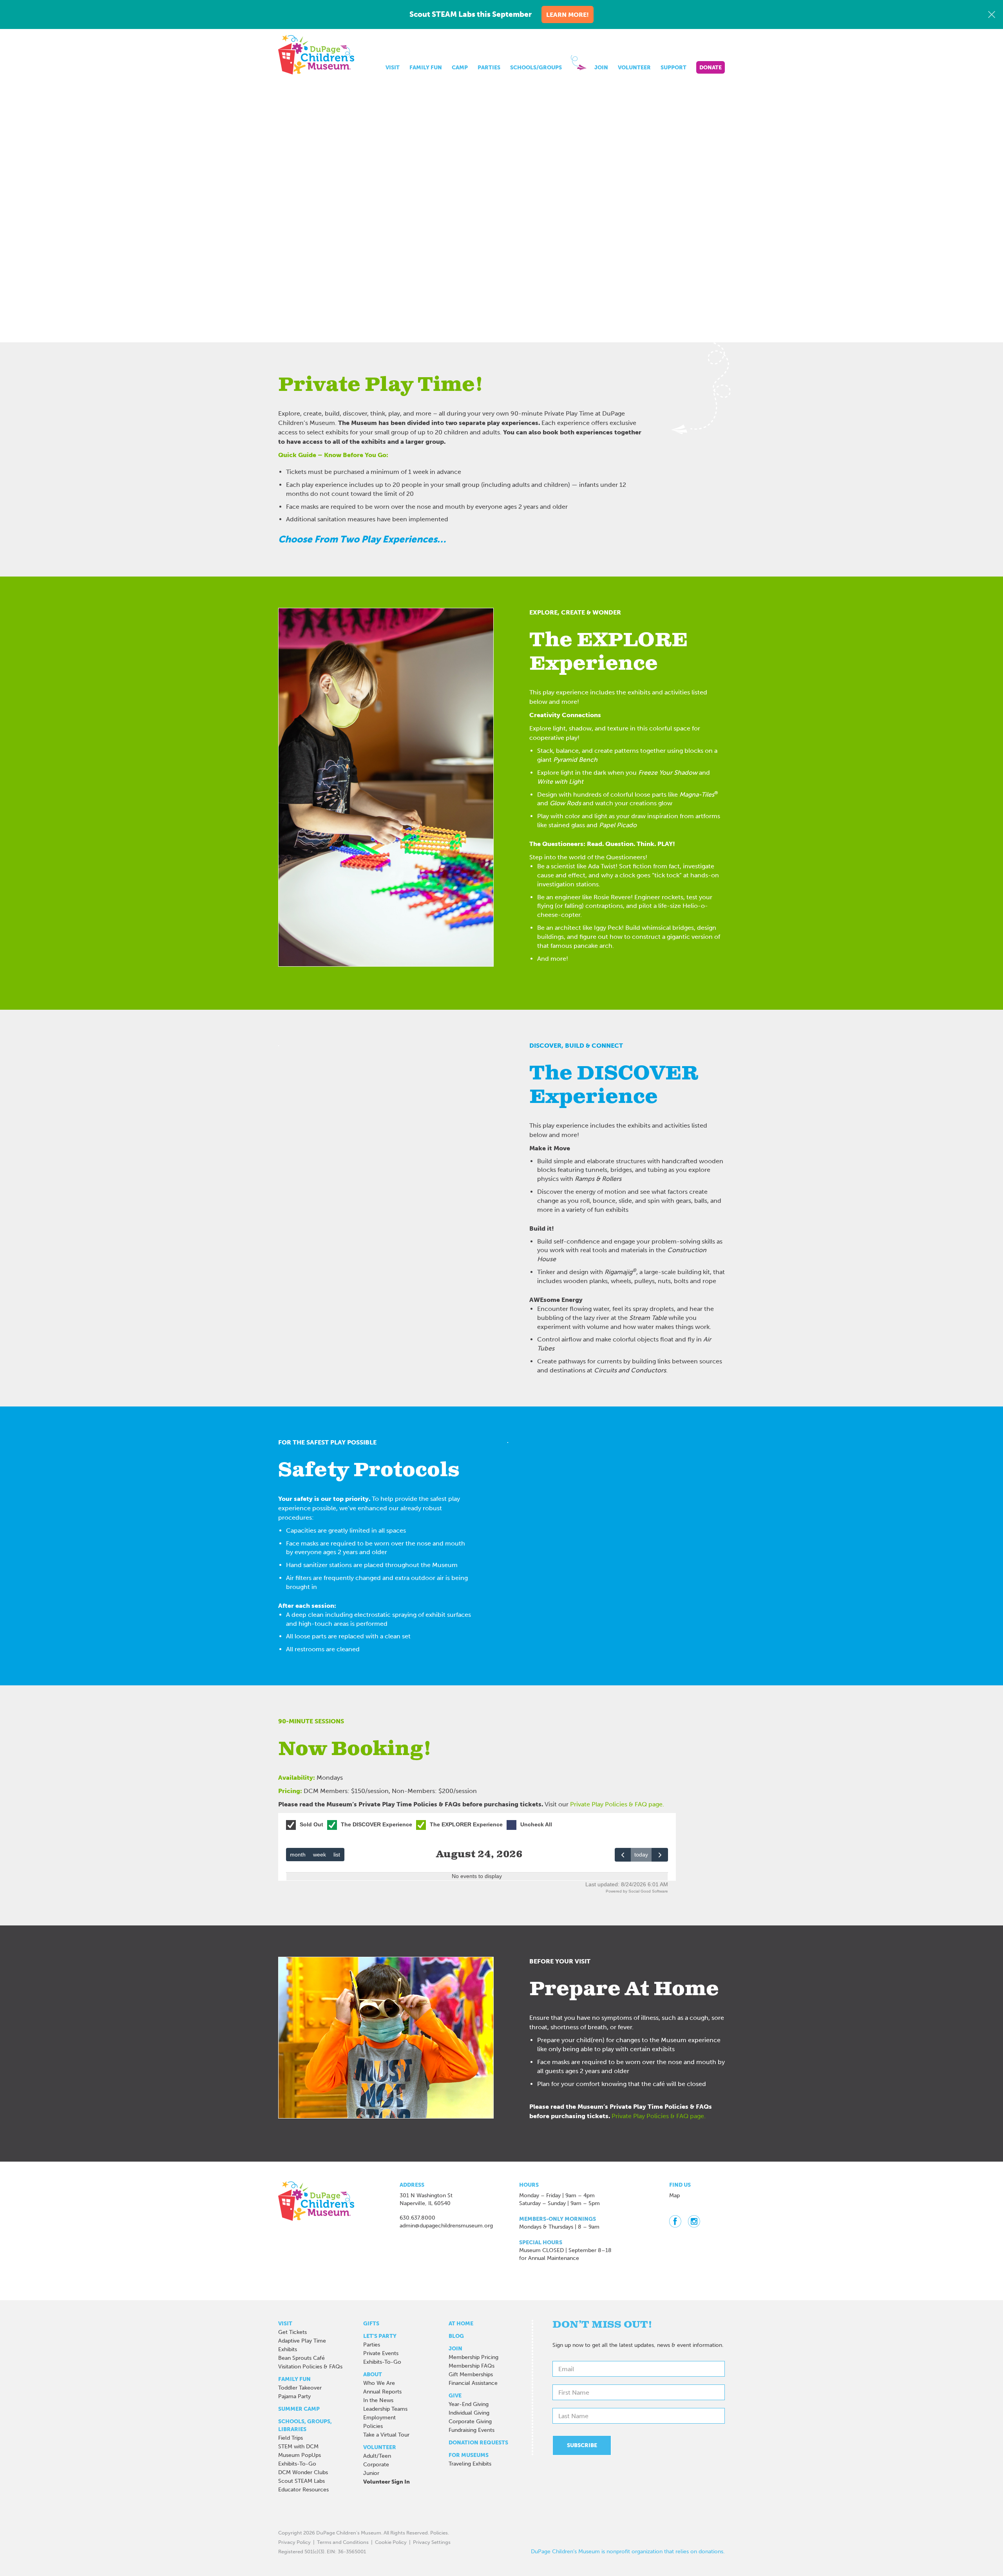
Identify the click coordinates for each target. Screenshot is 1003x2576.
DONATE (711, 68)
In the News (378, 2400)
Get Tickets (292, 2332)
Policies (373, 2426)
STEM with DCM (298, 2447)
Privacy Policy (294, 2542)
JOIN (601, 68)
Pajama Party (294, 2396)
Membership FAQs (472, 2366)
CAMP (460, 68)
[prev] (623, 1855)
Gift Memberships (471, 2374)
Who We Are (379, 2383)
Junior (371, 2473)
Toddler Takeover (300, 2388)
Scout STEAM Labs (301, 2481)
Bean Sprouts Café (301, 2358)
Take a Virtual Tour (386, 2435)
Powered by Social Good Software (637, 1891)
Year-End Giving (469, 2404)
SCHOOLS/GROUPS (536, 68)
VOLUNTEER (634, 68)
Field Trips (291, 2438)
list (337, 1855)
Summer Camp (299, 2409)
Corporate (376, 2465)
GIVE (455, 2396)
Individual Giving (469, 2413)
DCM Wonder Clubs (303, 2472)
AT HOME (461, 2324)
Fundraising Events (472, 2430)
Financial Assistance (473, 2383)
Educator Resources (303, 2490)
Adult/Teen (377, 2456)
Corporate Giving (470, 2421)
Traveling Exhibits (470, 2464)
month (298, 1855)
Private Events (381, 2353)
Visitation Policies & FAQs (310, 2367)
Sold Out (311, 1824)
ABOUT (373, 2374)
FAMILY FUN (426, 68)
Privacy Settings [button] (432, 2542)
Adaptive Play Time (302, 2341)
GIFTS (371, 2324)
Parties (372, 2345)
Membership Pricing (473, 2357)
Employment (379, 2418)
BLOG (456, 2336)
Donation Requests (478, 2443)
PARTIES (489, 68)
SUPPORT (673, 68)
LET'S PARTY (380, 2336)
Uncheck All (536, 1824)
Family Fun (294, 2379)
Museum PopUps (300, 2455)
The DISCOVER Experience (377, 1824)
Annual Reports (382, 2392)
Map (674, 2195)
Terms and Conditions (343, 2542)
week (320, 1855)
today (641, 1855)
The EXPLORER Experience (466, 1824)
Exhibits (288, 2349)
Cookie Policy (391, 2542)
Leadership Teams (385, 2409)
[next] (660, 1855)
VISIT (393, 68)
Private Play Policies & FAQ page (616, 1804)
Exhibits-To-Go (297, 2464)
